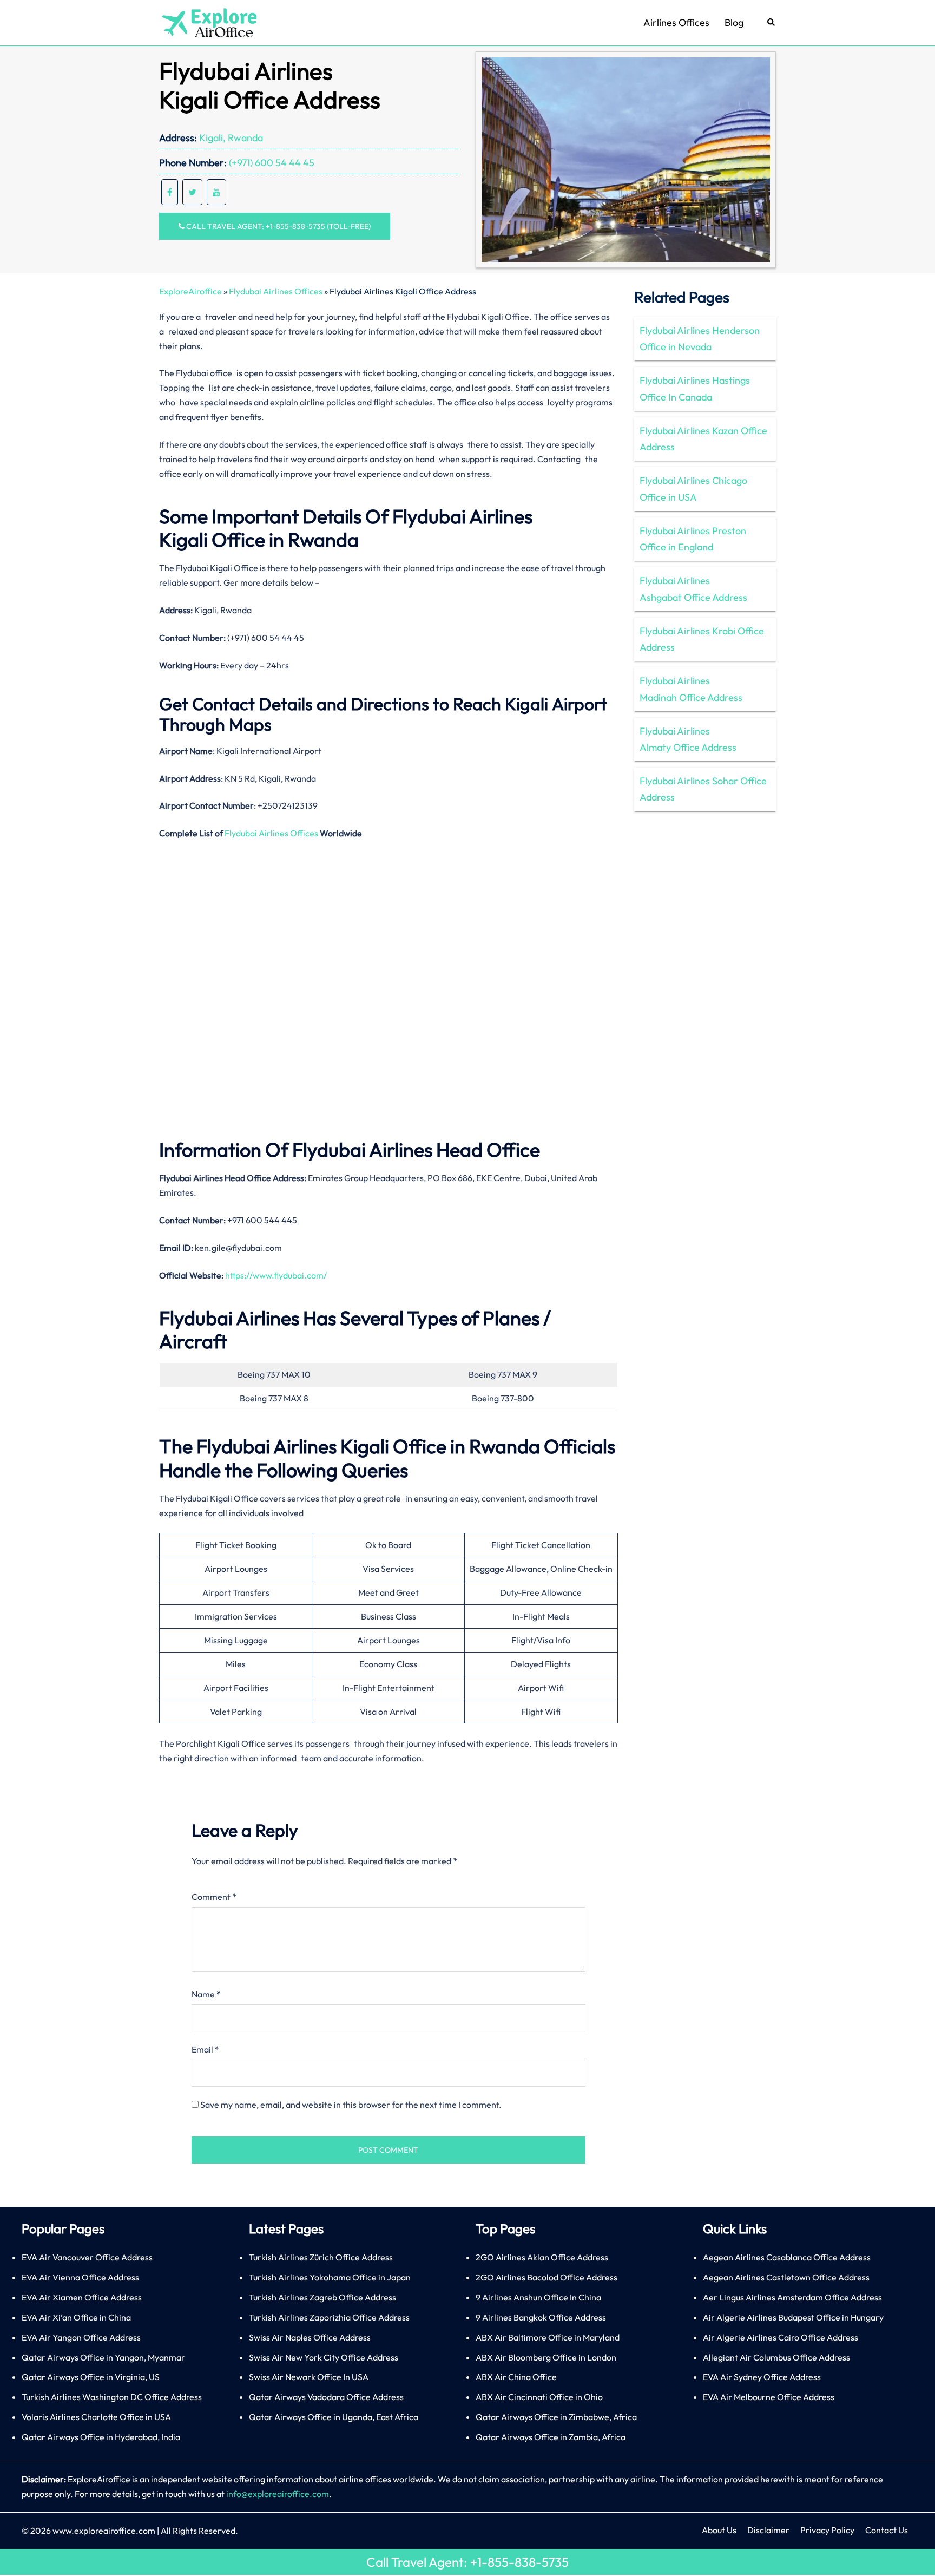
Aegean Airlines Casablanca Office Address (787, 2257)
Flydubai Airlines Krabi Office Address (702, 639)
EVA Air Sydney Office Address (762, 2377)
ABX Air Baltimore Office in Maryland (548, 2337)
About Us (719, 2530)
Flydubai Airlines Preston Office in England (693, 539)
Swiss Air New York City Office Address (324, 2357)
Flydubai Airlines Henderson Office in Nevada (700, 339)
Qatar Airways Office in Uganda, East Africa (334, 2417)
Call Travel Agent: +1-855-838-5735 (467, 2562)
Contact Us (887, 2530)
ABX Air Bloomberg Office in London (546, 2357)
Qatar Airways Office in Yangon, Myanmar (103, 2357)
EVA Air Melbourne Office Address (769, 2397)
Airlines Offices (676, 22)
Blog (734, 22)
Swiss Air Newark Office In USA (309, 2377)
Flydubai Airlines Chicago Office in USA (693, 489)
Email (205, 2049)
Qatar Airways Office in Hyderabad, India (101, 2437)
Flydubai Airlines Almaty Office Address (688, 739)
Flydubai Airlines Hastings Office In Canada (695, 388)
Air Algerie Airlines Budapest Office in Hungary (793, 2317)
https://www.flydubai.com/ (276, 1275)
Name (206, 1994)
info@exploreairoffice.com (278, 2494)
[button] (772, 23)
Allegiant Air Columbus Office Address (776, 2357)
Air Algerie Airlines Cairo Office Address (781, 2337)
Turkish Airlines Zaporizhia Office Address (329, 2317)
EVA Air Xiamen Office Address (82, 2297)
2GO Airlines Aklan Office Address (542, 2257)
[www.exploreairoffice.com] (209, 22)
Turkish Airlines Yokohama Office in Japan (330, 2277)
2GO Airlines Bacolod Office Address (546, 2277)
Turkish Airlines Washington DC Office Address (112, 2397)
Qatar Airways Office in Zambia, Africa (551, 2437)
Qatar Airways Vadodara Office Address (326, 2397)
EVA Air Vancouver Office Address (87, 2257)
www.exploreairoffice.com (104, 2531)
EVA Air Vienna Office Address (80, 2277)
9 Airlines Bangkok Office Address (541, 2317)
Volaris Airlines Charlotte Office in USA (96, 2417)
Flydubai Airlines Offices (276, 291)
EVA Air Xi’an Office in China (76, 2317)
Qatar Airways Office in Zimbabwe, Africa (556, 2417)
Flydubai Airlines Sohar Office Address (703, 789)
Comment (214, 1897)
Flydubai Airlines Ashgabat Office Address (693, 589)
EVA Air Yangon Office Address (81, 2337)
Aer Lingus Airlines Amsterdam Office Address (792, 2297)
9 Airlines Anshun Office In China (538, 2297)
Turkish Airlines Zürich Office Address (321, 2257)
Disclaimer (768, 2530)
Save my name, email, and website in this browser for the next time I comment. (351, 2105)
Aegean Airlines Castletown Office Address (786, 2277)
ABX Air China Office (516, 2377)
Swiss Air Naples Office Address (310, 2337)
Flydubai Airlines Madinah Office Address (691, 689)
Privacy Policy (827, 2530)
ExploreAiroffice (190, 291)
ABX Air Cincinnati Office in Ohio (539, 2397)
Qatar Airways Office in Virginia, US (91, 2377)
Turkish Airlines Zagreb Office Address (322, 2297)
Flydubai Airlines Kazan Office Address (703, 439)
